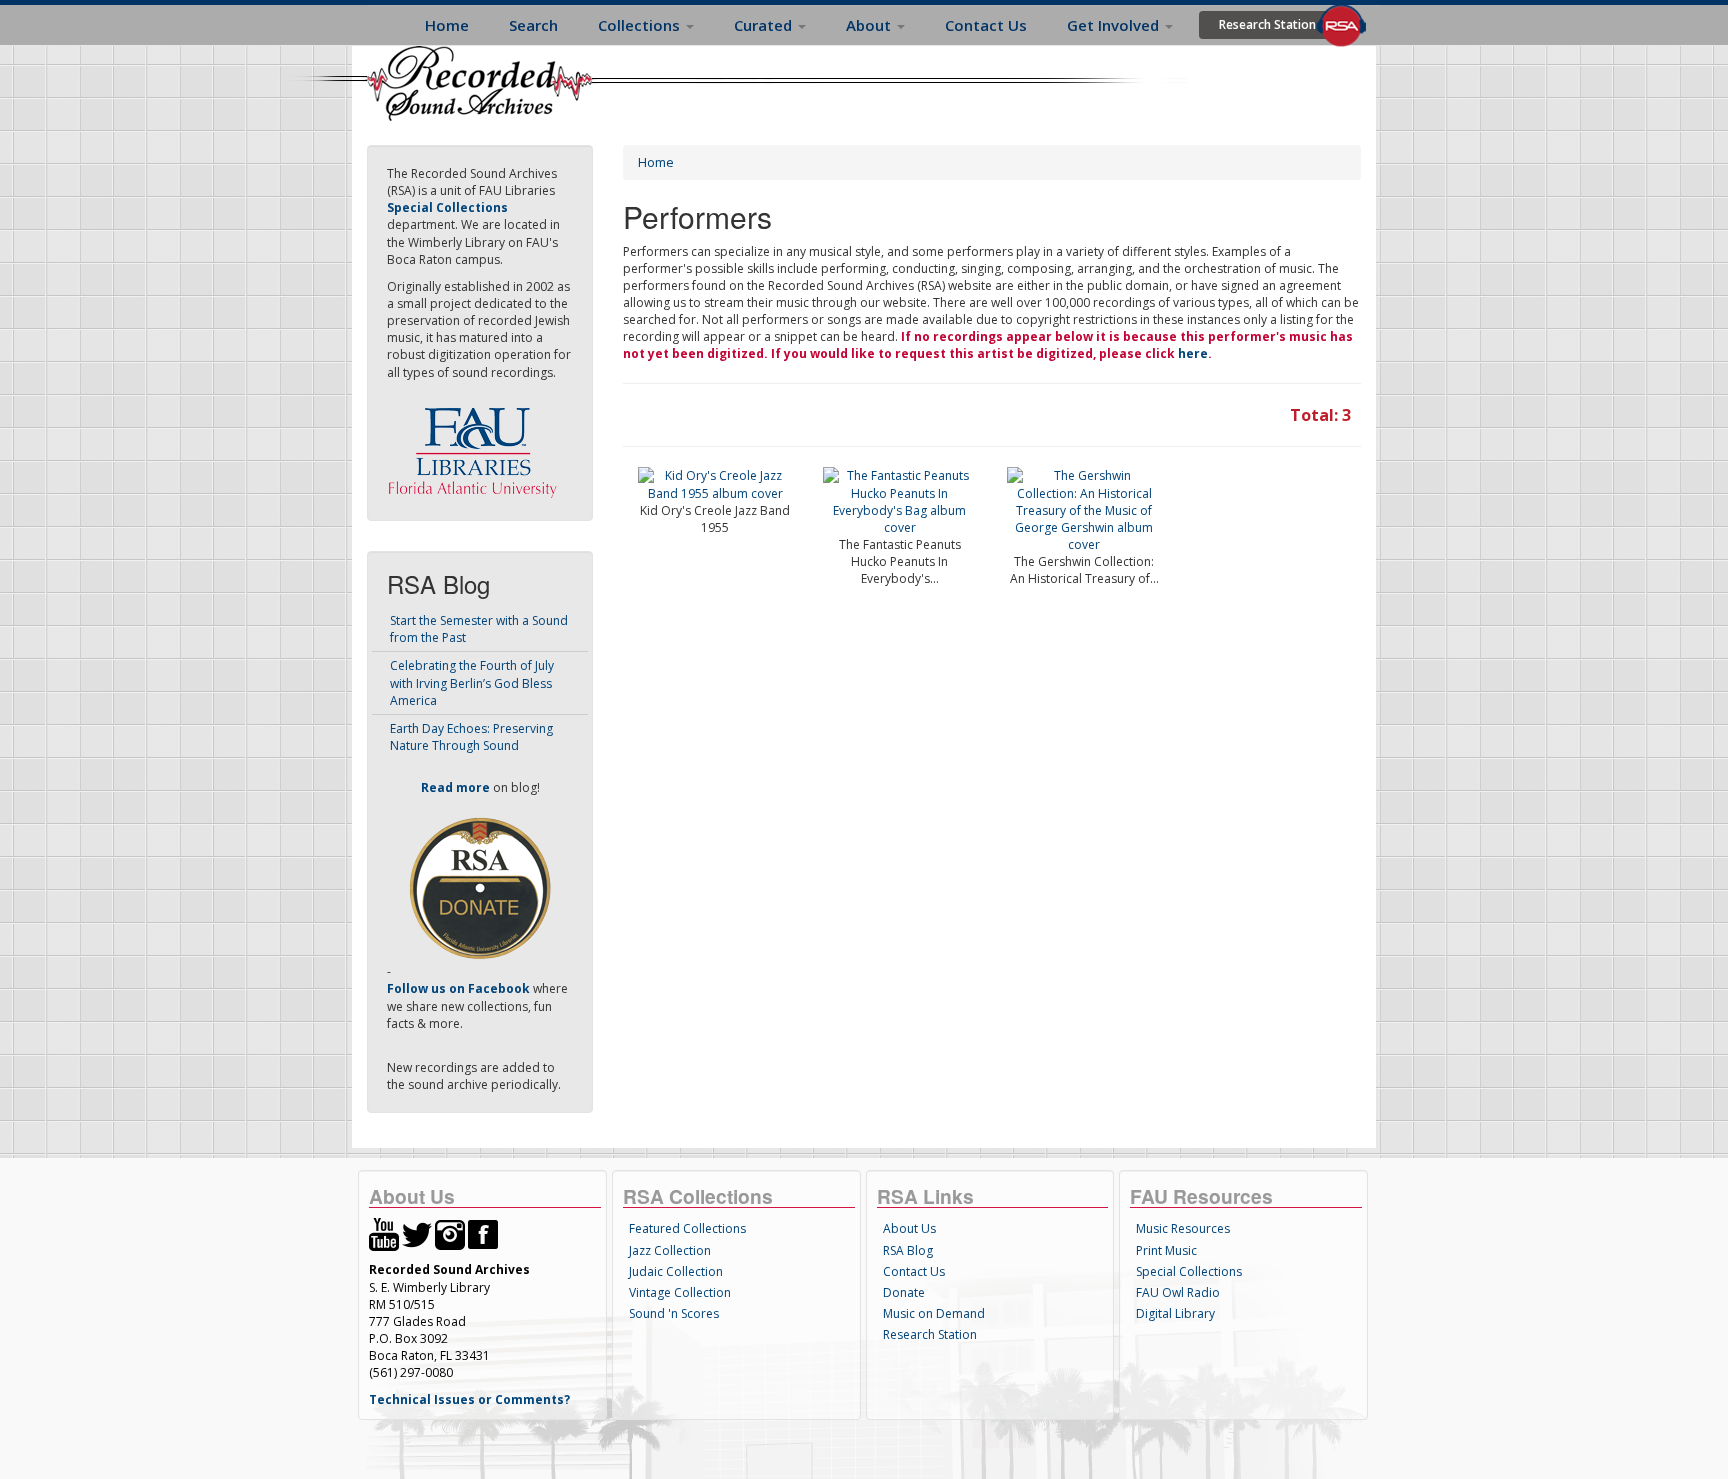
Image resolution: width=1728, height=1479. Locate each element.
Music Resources (1183, 1228)
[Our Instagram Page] (450, 1233)
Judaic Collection (676, 1271)
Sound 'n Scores (674, 1313)
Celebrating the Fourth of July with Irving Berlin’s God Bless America (472, 682)
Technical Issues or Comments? (469, 1399)
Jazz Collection (670, 1250)
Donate (904, 1292)
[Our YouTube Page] (384, 1233)
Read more (455, 787)
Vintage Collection (680, 1292)
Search (533, 25)
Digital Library (1175, 1313)
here (1193, 353)
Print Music (1166, 1250)
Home (447, 25)
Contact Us (986, 25)
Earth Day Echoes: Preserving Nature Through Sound (471, 737)
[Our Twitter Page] (417, 1233)
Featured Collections (687, 1228)
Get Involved (1115, 25)
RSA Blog (908, 1250)
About (870, 25)
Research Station (1267, 24)
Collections (641, 25)
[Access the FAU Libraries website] (477, 444)
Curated (765, 25)
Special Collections (1189, 1271)
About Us (909, 1228)
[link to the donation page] (480, 887)
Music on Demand (934, 1313)
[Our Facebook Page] (483, 1233)
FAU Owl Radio (1178, 1292)
